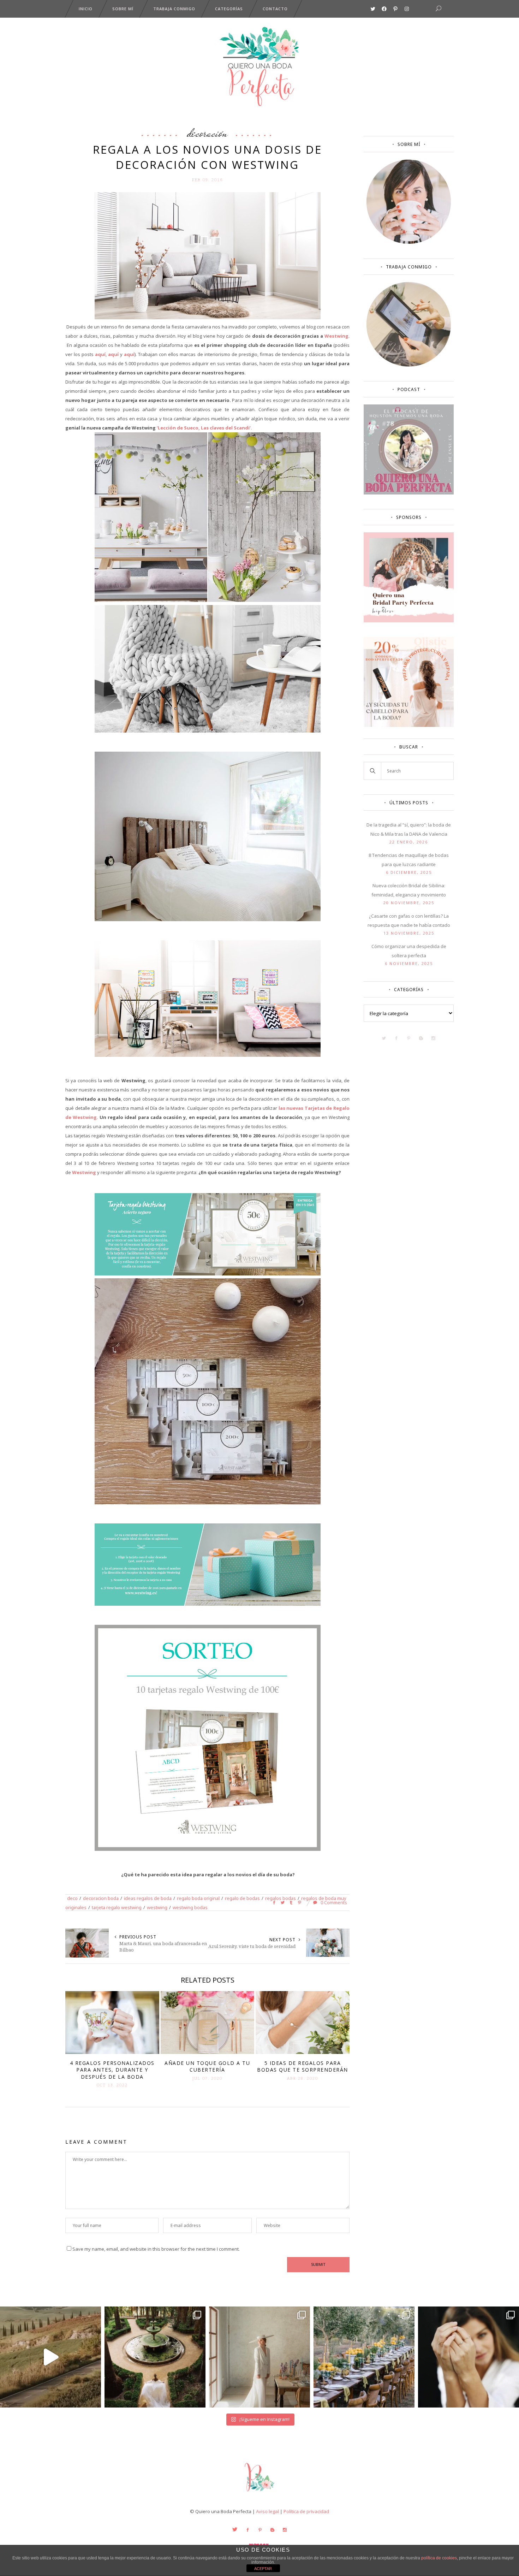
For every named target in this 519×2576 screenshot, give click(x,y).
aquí (100, 354)
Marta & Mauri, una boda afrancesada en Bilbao (163, 1947)
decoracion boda (101, 1898)
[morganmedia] (259, 2493)
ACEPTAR (263, 2569)
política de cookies (439, 2558)
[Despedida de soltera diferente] (409, 621)
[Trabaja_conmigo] (409, 365)
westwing (157, 1907)
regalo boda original (198, 1898)
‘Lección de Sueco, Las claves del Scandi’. (205, 428)
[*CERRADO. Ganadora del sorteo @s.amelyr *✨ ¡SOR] (469, 2357)
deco (72, 1898)
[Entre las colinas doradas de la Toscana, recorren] (50, 2357)
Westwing (336, 336)
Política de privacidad (306, 2511)
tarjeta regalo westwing (117, 1907)
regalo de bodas (242, 1898)
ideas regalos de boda (148, 1898)
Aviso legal (267, 2511)
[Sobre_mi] (409, 242)
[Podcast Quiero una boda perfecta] (409, 493)
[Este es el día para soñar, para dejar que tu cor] (155, 2357)
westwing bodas (190, 1907)
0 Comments (333, 1902)
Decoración (207, 133)
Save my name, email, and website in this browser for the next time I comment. (156, 2249)
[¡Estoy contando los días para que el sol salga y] (364, 2357)
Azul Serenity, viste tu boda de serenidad (252, 1946)
